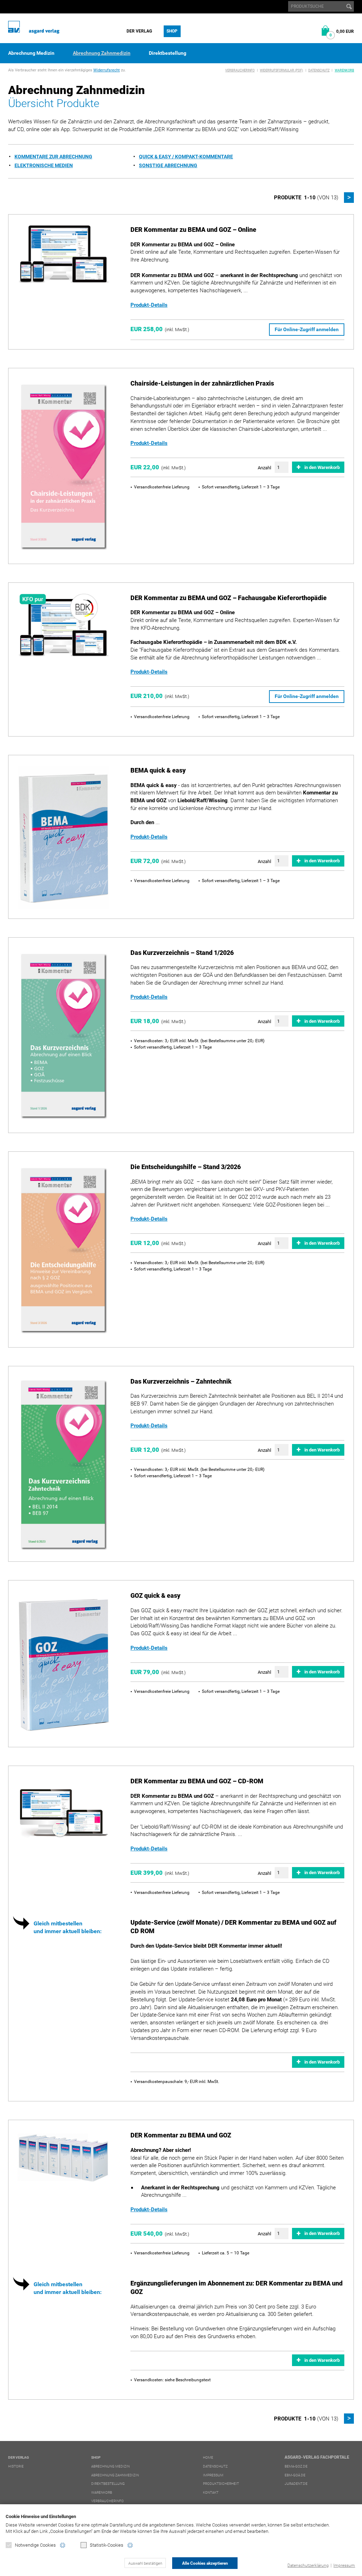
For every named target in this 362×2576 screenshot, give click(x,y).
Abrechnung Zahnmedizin (102, 53)
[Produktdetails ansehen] (63, 254)
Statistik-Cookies (107, 2545)
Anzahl (264, 468)
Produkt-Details (149, 305)
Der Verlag (139, 31)
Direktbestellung (168, 53)
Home (208, 2457)
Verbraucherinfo (240, 70)
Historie (16, 2466)
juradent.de (296, 2484)
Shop (172, 31)
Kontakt (211, 2492)
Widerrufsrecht (107, 70)
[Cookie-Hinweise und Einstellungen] (63, 2545)
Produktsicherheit (221, 2484)
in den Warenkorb (322, 467)
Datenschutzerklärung (308, 2565)
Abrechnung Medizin (31, 53)
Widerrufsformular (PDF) (281, 70)
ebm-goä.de (295, 2475)
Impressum (344, 2565)
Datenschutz (319, 70)
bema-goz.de (296, 2466)
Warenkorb (345, 70)
